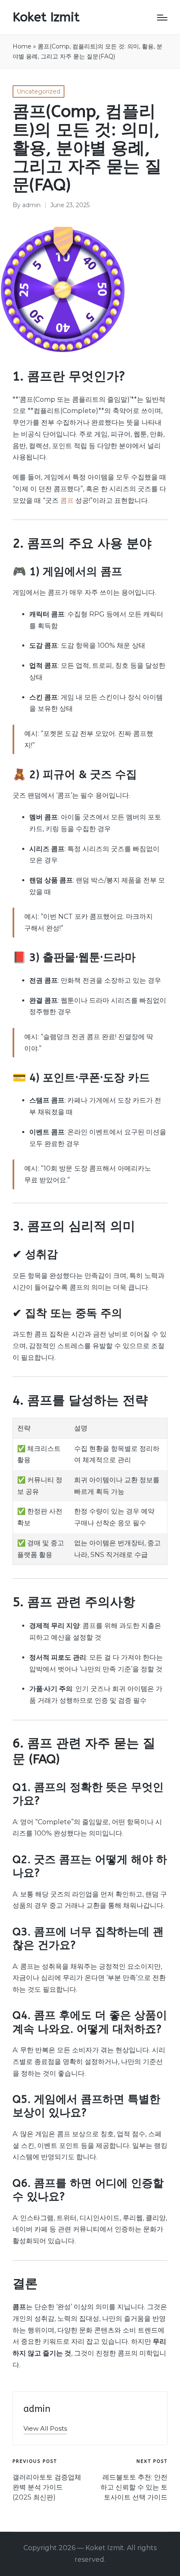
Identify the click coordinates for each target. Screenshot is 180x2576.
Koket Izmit (46, 17)
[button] (45, 2428)
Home (22, 46)
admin (37, 2409)
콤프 (67, 501)
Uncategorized (39, 91)
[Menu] (162, 18)
